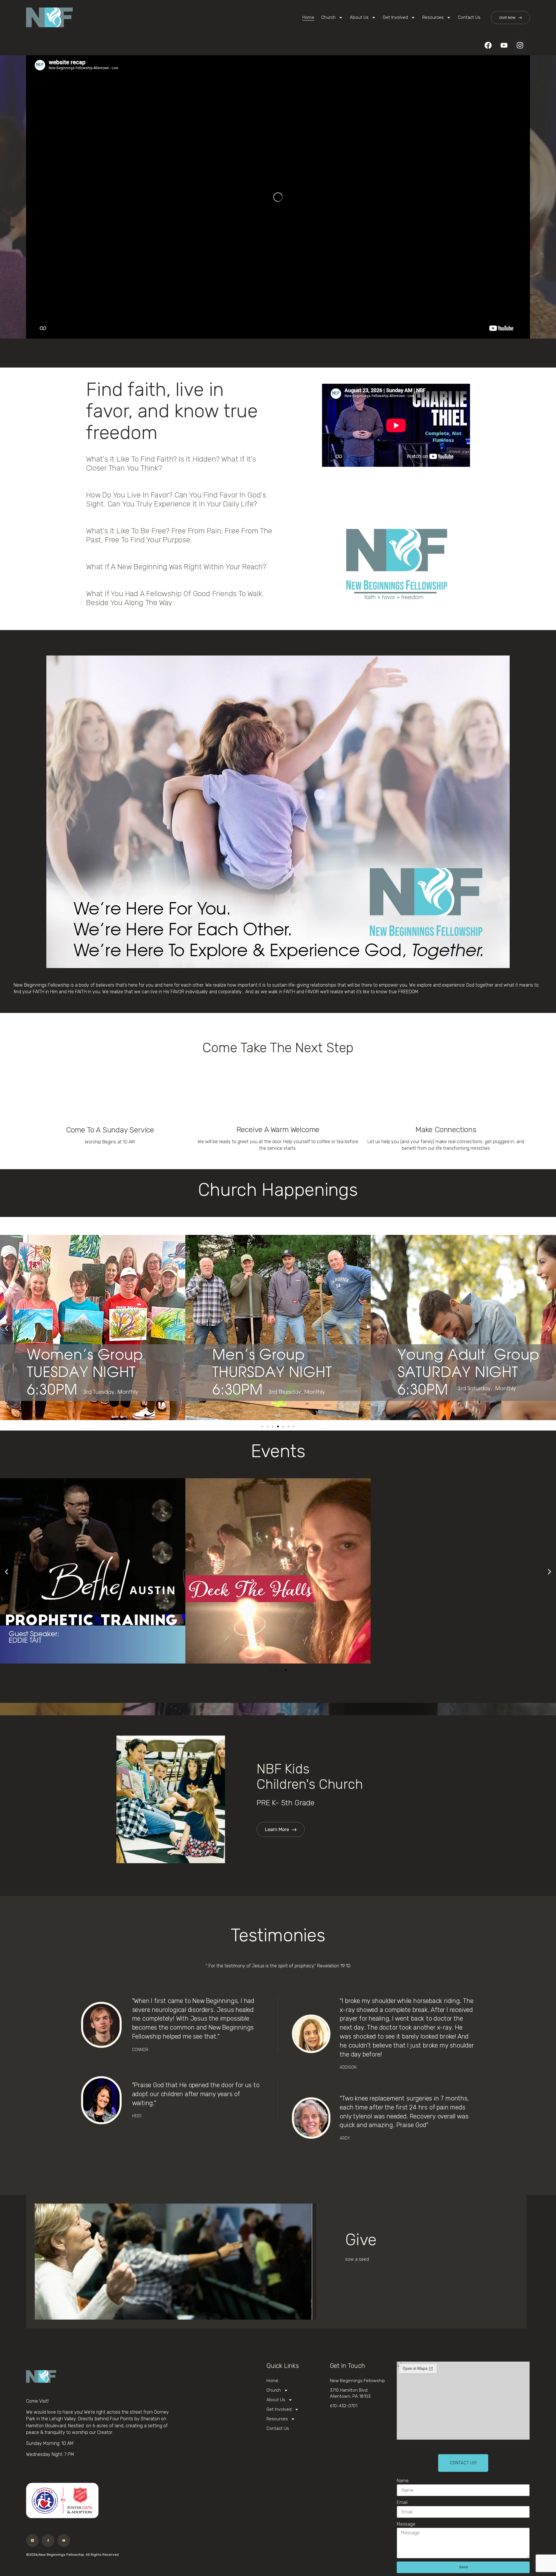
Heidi (137, 2116)
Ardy (345, 2138)
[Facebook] (488, 45)
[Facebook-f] (48, 2540)
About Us (359, 17)
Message (406, 2524)
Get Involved (395, 17)
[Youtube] (504, 45)
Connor (140, 2050)
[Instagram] (520, 45)
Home (308, 17)
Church (328, 17)
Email (402, 2502)
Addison (348, 2067)
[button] (352, 488)
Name (403, 2481)
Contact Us (469, 17)
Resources (433, 17)
